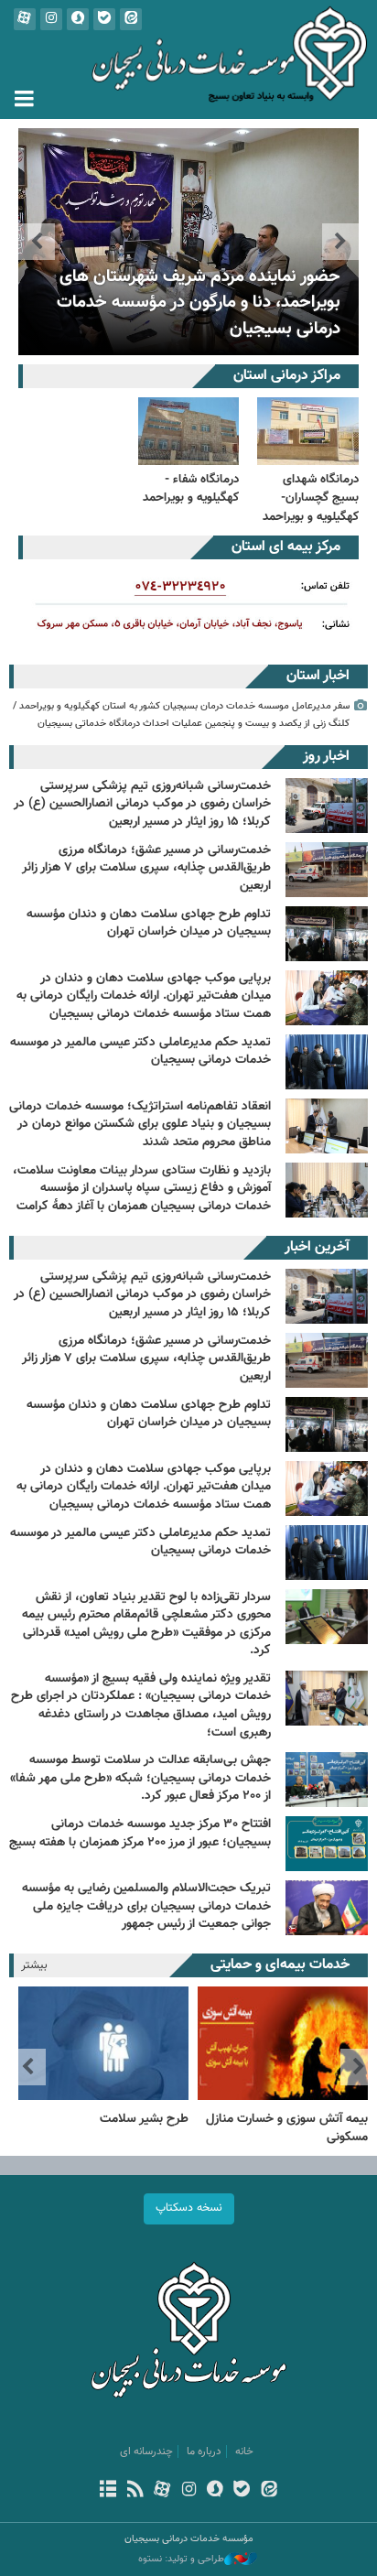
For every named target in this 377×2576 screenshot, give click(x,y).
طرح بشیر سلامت (144, 2119)
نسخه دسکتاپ (189, 2208)
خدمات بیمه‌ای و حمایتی (280, 1965)
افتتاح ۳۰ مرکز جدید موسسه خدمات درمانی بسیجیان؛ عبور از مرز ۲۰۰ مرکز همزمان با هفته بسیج (140, 1834)
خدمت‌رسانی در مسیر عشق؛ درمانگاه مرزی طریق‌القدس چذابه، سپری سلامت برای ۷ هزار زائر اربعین (146, 868)
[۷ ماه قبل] (327, 1553)
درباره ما (204, 2452)
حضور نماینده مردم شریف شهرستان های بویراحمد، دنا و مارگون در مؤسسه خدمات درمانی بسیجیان (199, 303)
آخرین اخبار (317, 1247)
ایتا (131, 19)
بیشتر (34, 1965)
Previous (340, 242)
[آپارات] (162, 2491)
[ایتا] (269, 2491)
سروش (78, 19)
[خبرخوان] (135, 2491)
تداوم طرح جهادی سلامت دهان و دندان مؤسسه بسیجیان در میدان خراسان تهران (149, 924)
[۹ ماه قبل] (327, 1908)
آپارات (25, 19)
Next (37, 242)
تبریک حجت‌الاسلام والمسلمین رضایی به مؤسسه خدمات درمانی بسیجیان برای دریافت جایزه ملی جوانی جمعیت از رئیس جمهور (146, 1906)
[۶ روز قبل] (327, 1296)
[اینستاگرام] (188, 2491)
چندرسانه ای (146, 2452)
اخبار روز (326, 757)
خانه (244, 2452)
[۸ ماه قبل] (327, 1617)
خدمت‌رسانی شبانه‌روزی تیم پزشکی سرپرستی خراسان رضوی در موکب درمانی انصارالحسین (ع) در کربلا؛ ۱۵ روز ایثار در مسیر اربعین (142, 804)
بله (104, 19)
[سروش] (215, 2491)
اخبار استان (318, 676)
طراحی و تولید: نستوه (181, 2560)
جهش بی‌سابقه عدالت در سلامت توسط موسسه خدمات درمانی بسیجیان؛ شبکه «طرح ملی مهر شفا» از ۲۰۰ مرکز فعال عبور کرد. (140, 1778)
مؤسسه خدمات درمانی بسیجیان (188, 60)
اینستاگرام (51, 19)
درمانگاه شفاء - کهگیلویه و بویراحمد (191, 488)
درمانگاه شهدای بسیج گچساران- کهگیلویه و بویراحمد (311, 498)
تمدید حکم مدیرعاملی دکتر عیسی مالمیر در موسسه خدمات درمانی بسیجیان (140, 1052)
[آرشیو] (108, 2491)
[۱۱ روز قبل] (327, 1488)
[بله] (242, 2491)
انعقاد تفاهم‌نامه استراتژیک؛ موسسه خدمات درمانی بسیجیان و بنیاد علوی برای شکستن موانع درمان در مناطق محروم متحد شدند (140, 1125)
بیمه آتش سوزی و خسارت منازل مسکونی (287, 2128)
